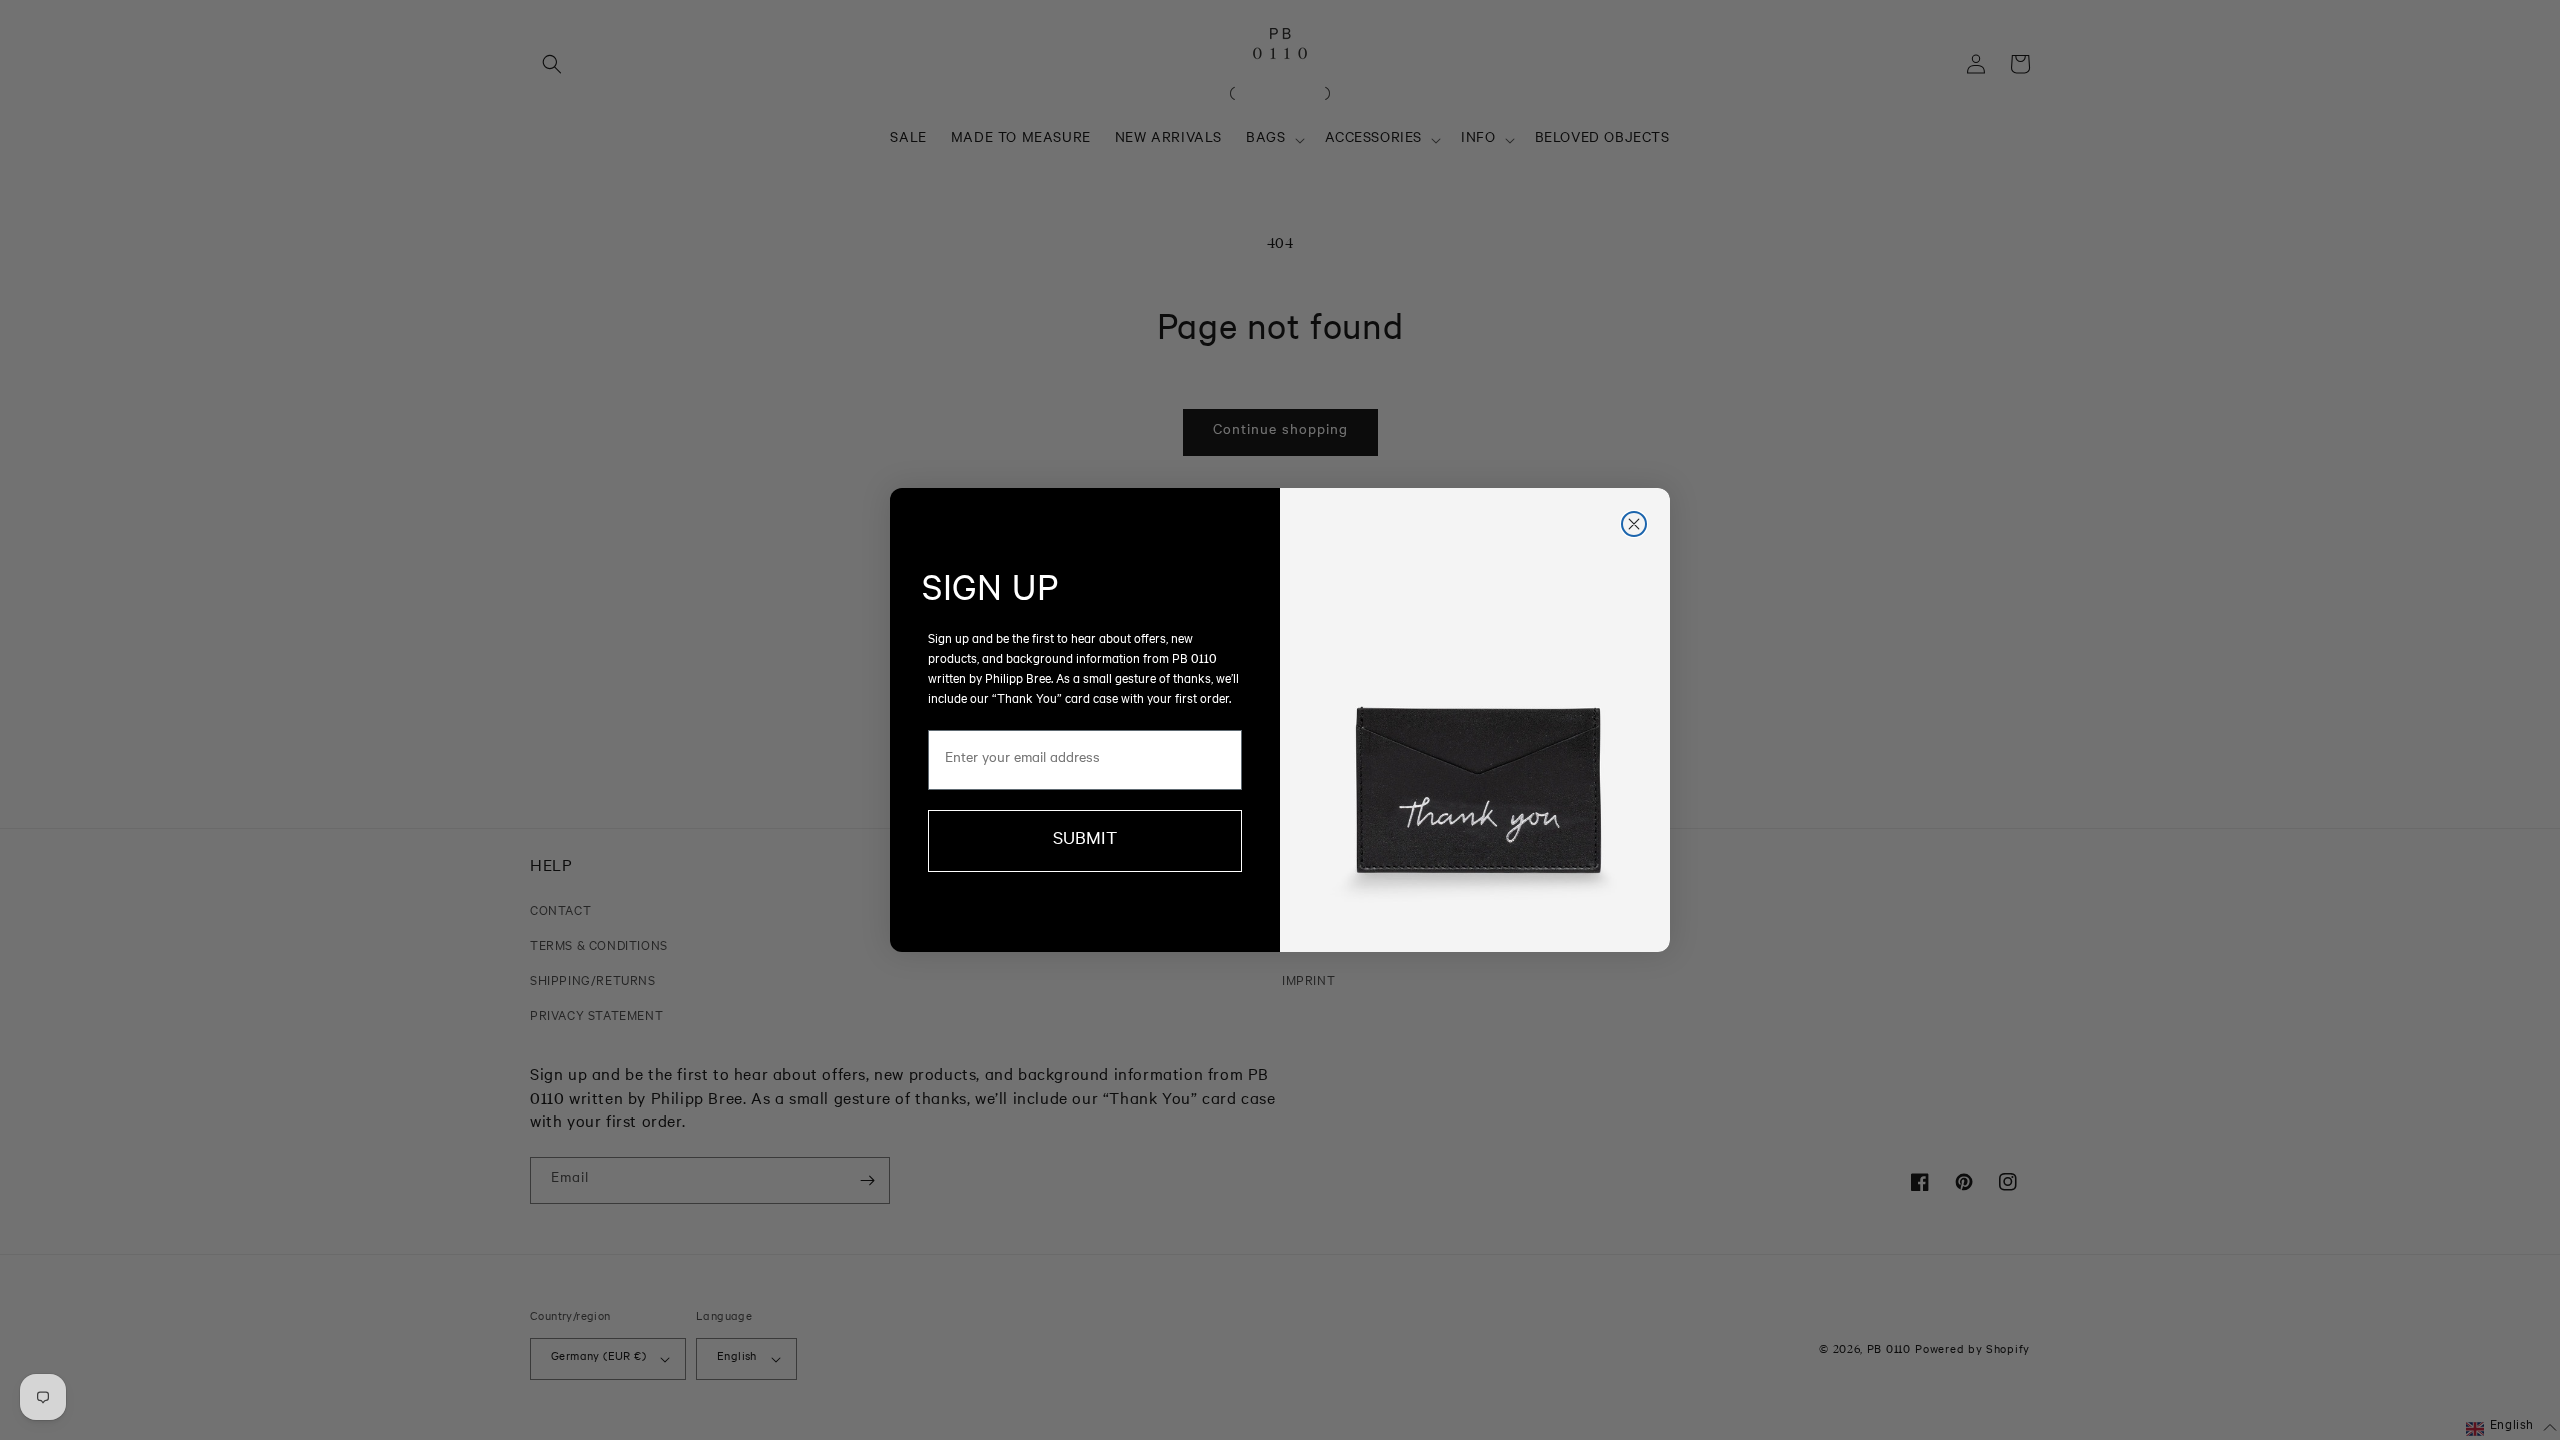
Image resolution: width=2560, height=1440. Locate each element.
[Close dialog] (1634, 524)
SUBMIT (1085, 841)
